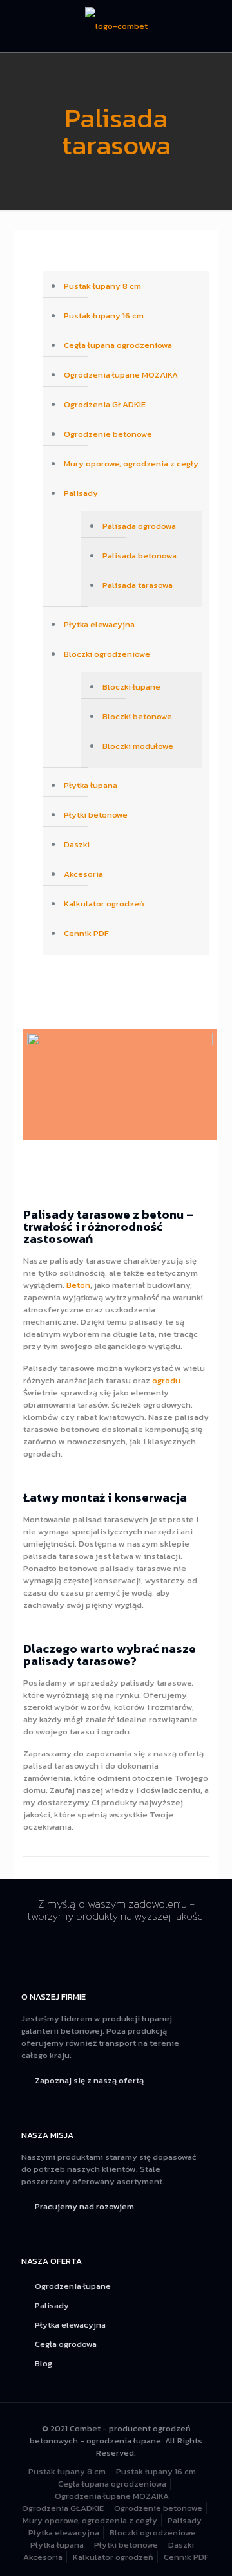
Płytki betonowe (96, 815)
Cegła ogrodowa (66, 2344)
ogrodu (166, 1380)
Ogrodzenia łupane (73, 2286)
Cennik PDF (86, 933)
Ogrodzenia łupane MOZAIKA (121, 375)
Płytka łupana (91, 785)
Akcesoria (83, 874)
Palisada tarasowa (138, 585)
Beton (78, 1285)
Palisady (81, 493)
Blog (43, 2363)
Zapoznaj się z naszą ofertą (89, 2080)
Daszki (77, 844)
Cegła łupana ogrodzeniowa (118, 345)
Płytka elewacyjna (99, 624)
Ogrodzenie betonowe (108, 434)
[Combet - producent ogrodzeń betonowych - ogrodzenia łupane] (116, 26)
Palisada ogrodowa (139, 526)
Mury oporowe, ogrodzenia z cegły (131, 464)
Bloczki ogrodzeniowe (107, 654)
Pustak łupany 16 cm (104, 316)
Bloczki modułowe (138, 746)
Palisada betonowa (140, 556)
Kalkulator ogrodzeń (104, 904)
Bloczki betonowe (137, 716)
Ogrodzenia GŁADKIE (105, 404)
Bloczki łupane (131, 687)
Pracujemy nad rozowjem (84, 2206)
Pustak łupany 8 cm (102, 286)
